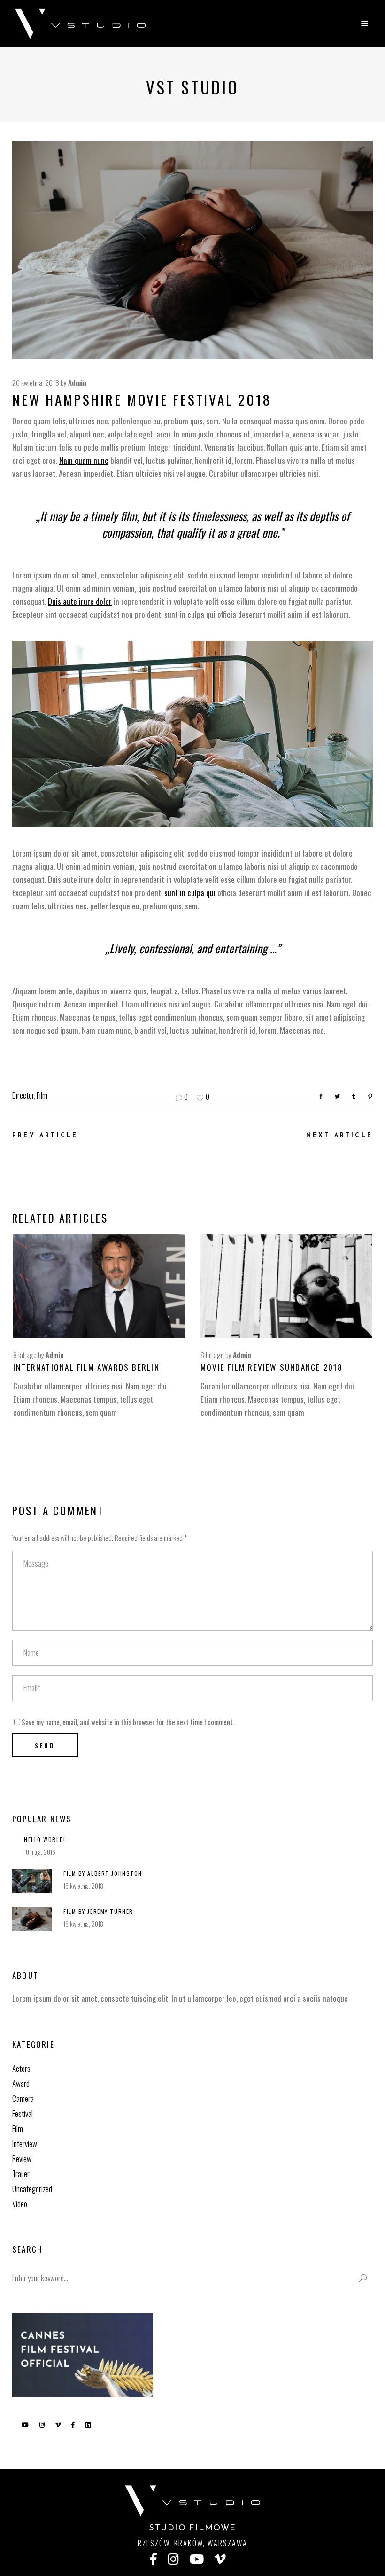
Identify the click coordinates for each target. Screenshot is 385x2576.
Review (22, 2158)
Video (20, 2204)
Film (42, 1095)
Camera (23, 2098)
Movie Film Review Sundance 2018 (272, 1367)
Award (21, 2083)
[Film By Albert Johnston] (32, 1881)
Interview (25, 2143)
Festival (23, 2113)
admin (77, 382)
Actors (21, 2068)
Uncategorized (32, 2189)
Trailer (21, 2174)
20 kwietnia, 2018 (36, 382)
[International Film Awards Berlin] (99, 1286)
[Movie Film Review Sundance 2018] (286, 1286)
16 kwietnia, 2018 (83, 1886)
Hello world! (45, 1839)
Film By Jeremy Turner (98, 1911)
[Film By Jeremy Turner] (32, 1919)
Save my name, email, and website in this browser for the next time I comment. (128, 1722)
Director (23, 1095)
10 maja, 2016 (40, 1852)
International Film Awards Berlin (86, 1367)
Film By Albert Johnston (103, 1873)
